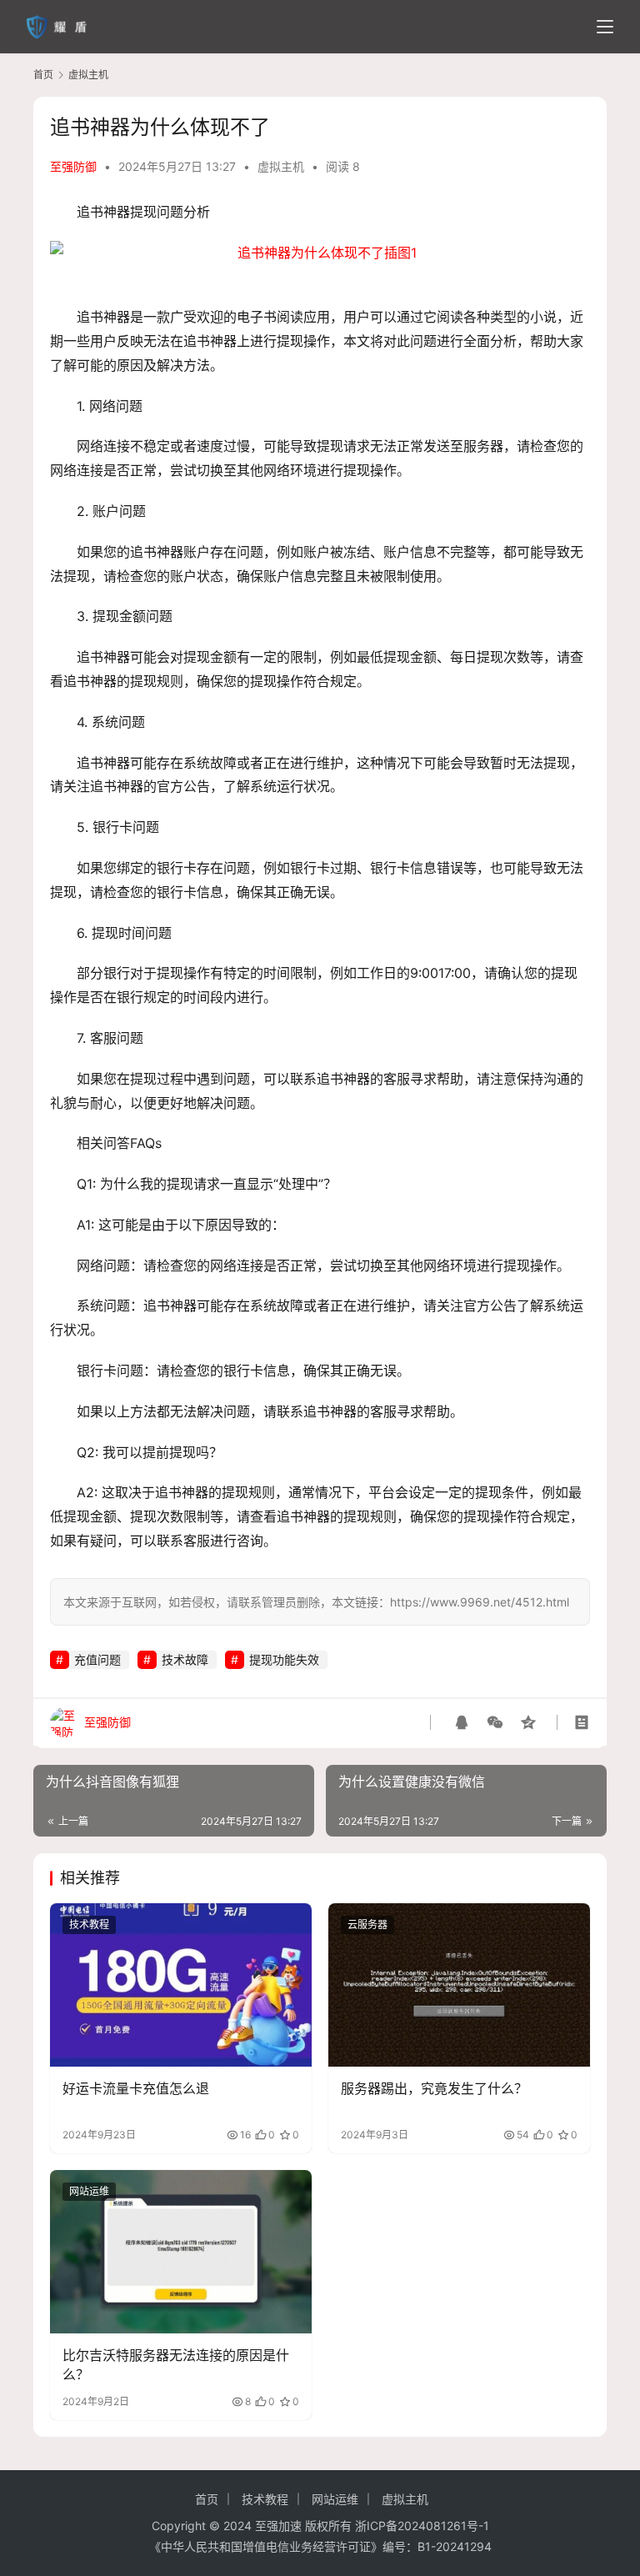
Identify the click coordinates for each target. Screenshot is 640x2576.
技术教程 (89, 1924)
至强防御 (73, 166)
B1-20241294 (455, 2546)
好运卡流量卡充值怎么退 (136, 2088)
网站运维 (89, 2191)
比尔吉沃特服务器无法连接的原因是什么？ (176, 2364)
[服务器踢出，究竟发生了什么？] (459, 1985)
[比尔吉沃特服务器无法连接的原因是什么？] (181, 2252)
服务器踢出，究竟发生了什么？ (434, 2088)
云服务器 (367, 1924)
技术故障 (185, 1659)
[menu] (605, 27)
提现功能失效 (284, 1659)
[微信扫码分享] (495, 1722)
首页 (43, 75)
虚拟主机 (281, 166)
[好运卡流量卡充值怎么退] (181, 1985)
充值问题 (97, 1659)
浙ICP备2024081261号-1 (422, 2526)
